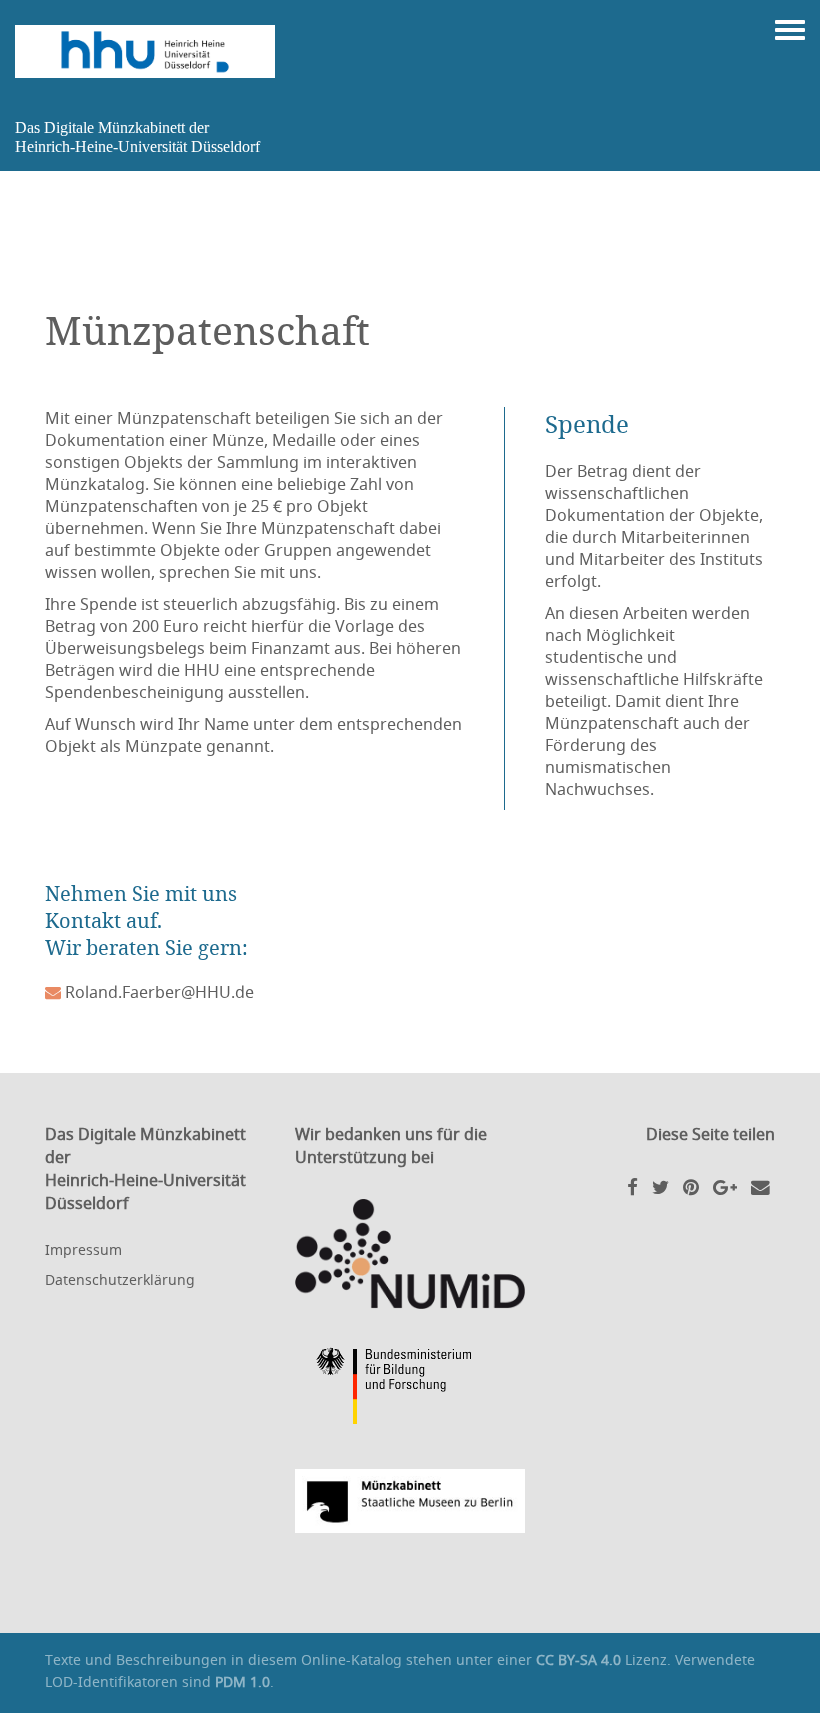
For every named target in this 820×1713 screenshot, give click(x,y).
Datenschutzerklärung (120, 1279)
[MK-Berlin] (410, 1500)
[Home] (145, 51)
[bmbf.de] (410, 1389)
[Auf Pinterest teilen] (691, 1186)
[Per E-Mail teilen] (760, 1186)
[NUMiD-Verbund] (410, 1254)
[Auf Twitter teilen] (660, 1186)
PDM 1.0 (242, 1681)
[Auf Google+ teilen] (725, 1186)
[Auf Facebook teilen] (632, 1186)
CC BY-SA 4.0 (578, 1659)
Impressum (83, 1249)
